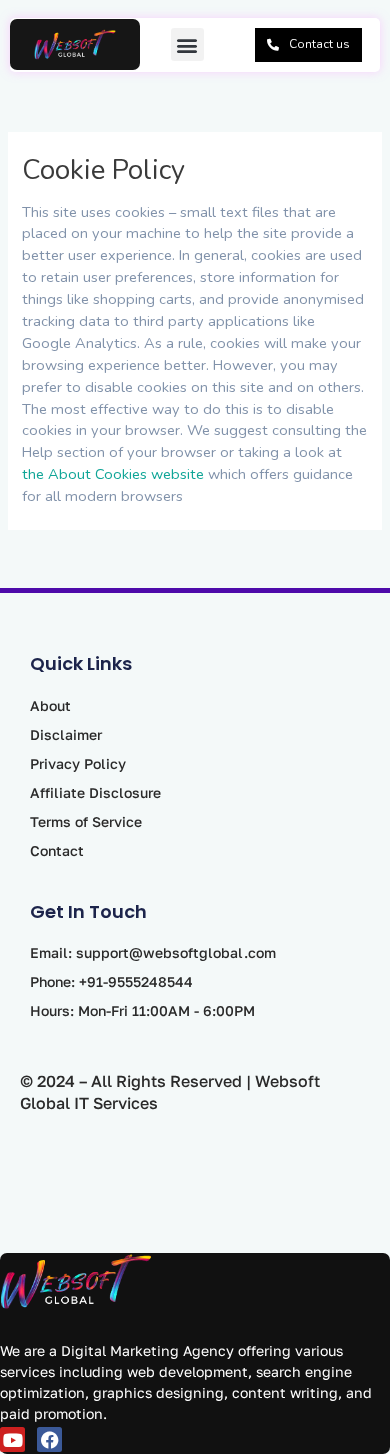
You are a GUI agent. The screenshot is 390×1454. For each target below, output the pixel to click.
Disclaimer (66, 734)
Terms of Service (86, 821)
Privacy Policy (78, 763)
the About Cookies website (113, 474)
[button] (187, 44)
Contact (57, 850)
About (50, 705)
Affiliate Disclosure (95, 792)
